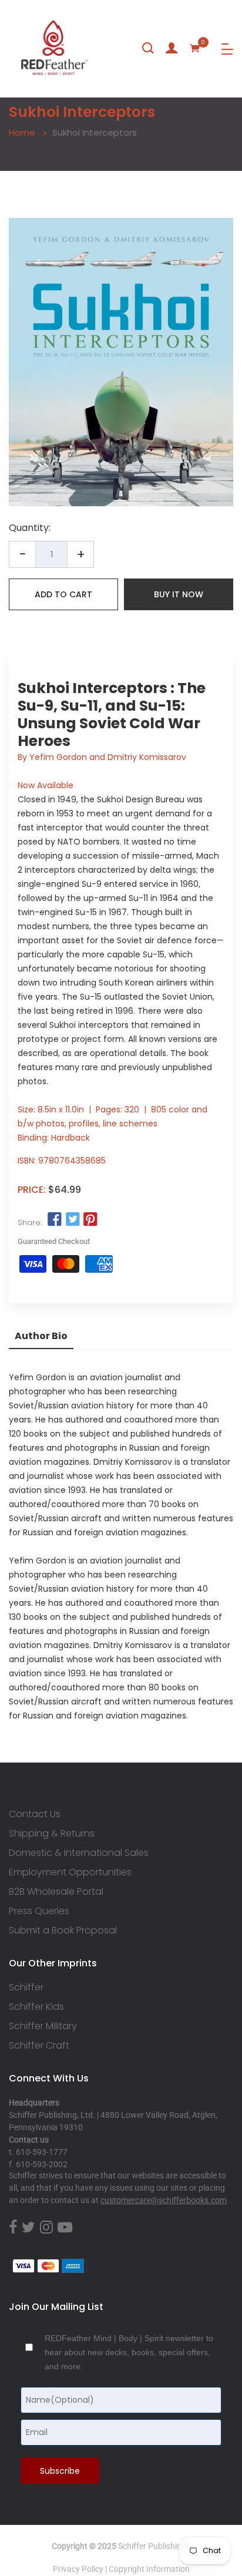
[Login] (172, 48)
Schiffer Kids (36, 2007)
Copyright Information (149, 2569)
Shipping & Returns (52, 1834)
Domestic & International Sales (79, 1853)
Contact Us (35, 1814)
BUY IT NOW (179, 594)
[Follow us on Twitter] (72, 1220)
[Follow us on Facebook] (55, 1220)
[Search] (148, 48)
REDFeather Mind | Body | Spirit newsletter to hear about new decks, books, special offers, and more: (129, 2352)
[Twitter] (28, 2228)
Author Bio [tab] (41, 1336)
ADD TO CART (63, 594)
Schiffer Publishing (152, 2546)
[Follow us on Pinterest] (90, 1220)
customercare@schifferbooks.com (164, 2200)
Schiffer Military (43, 2026)
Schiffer (26, 1988)
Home (22, 132)
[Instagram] (46, 2228)
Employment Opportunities (70, 1872)
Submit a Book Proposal (63, 1931)
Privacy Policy (78, 2569)
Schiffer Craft (39, 2046)
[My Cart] (195, 48)
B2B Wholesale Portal (56, 1892)
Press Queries (39, 1911)
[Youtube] (65, 2228)
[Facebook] (13, 2228)
